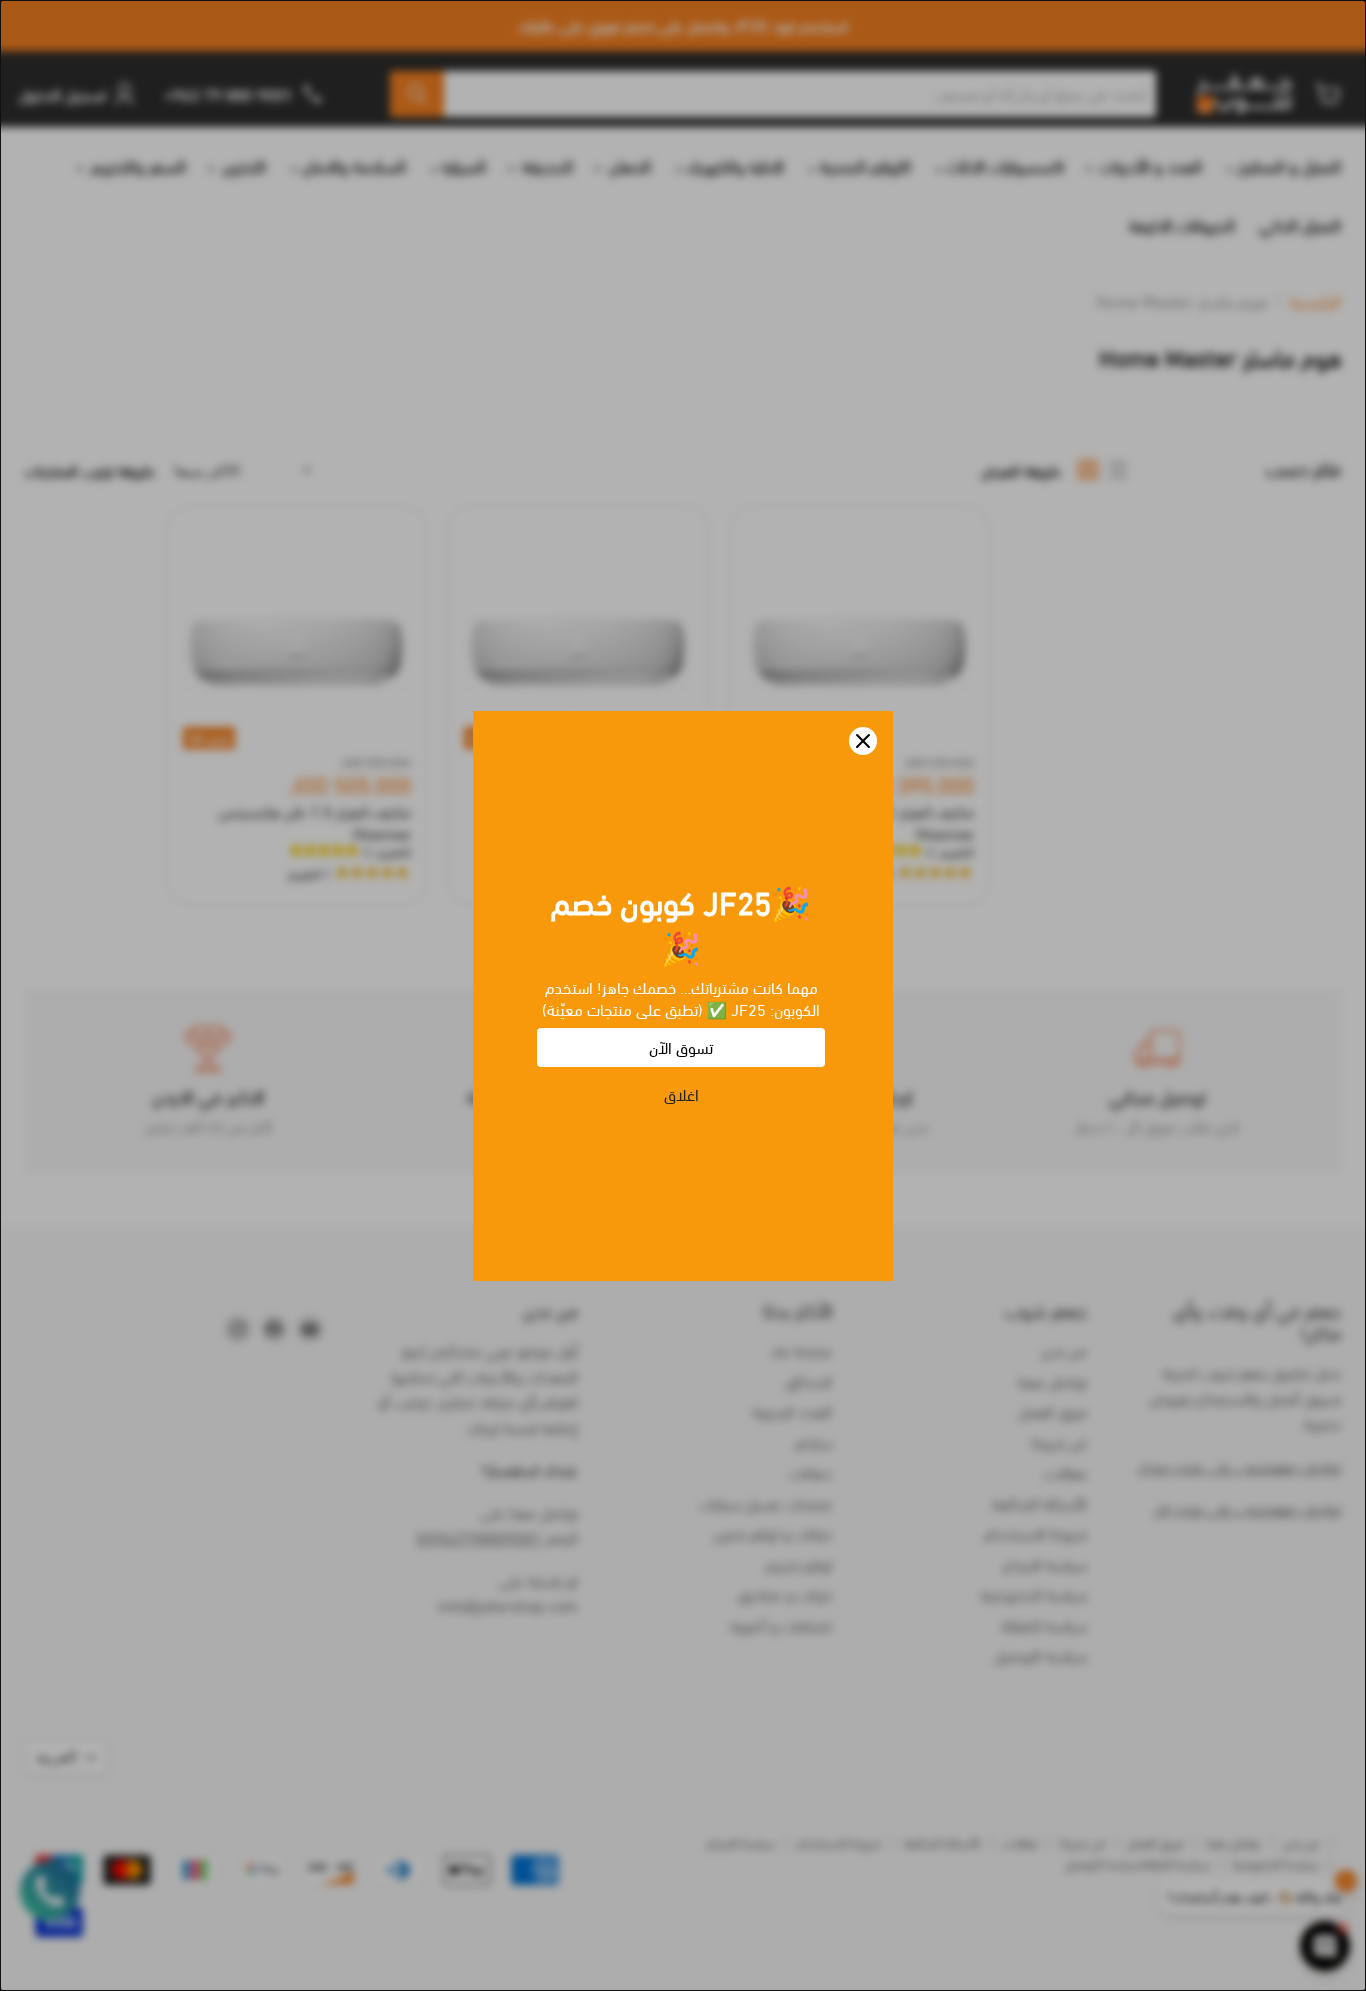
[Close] (863, 741)
